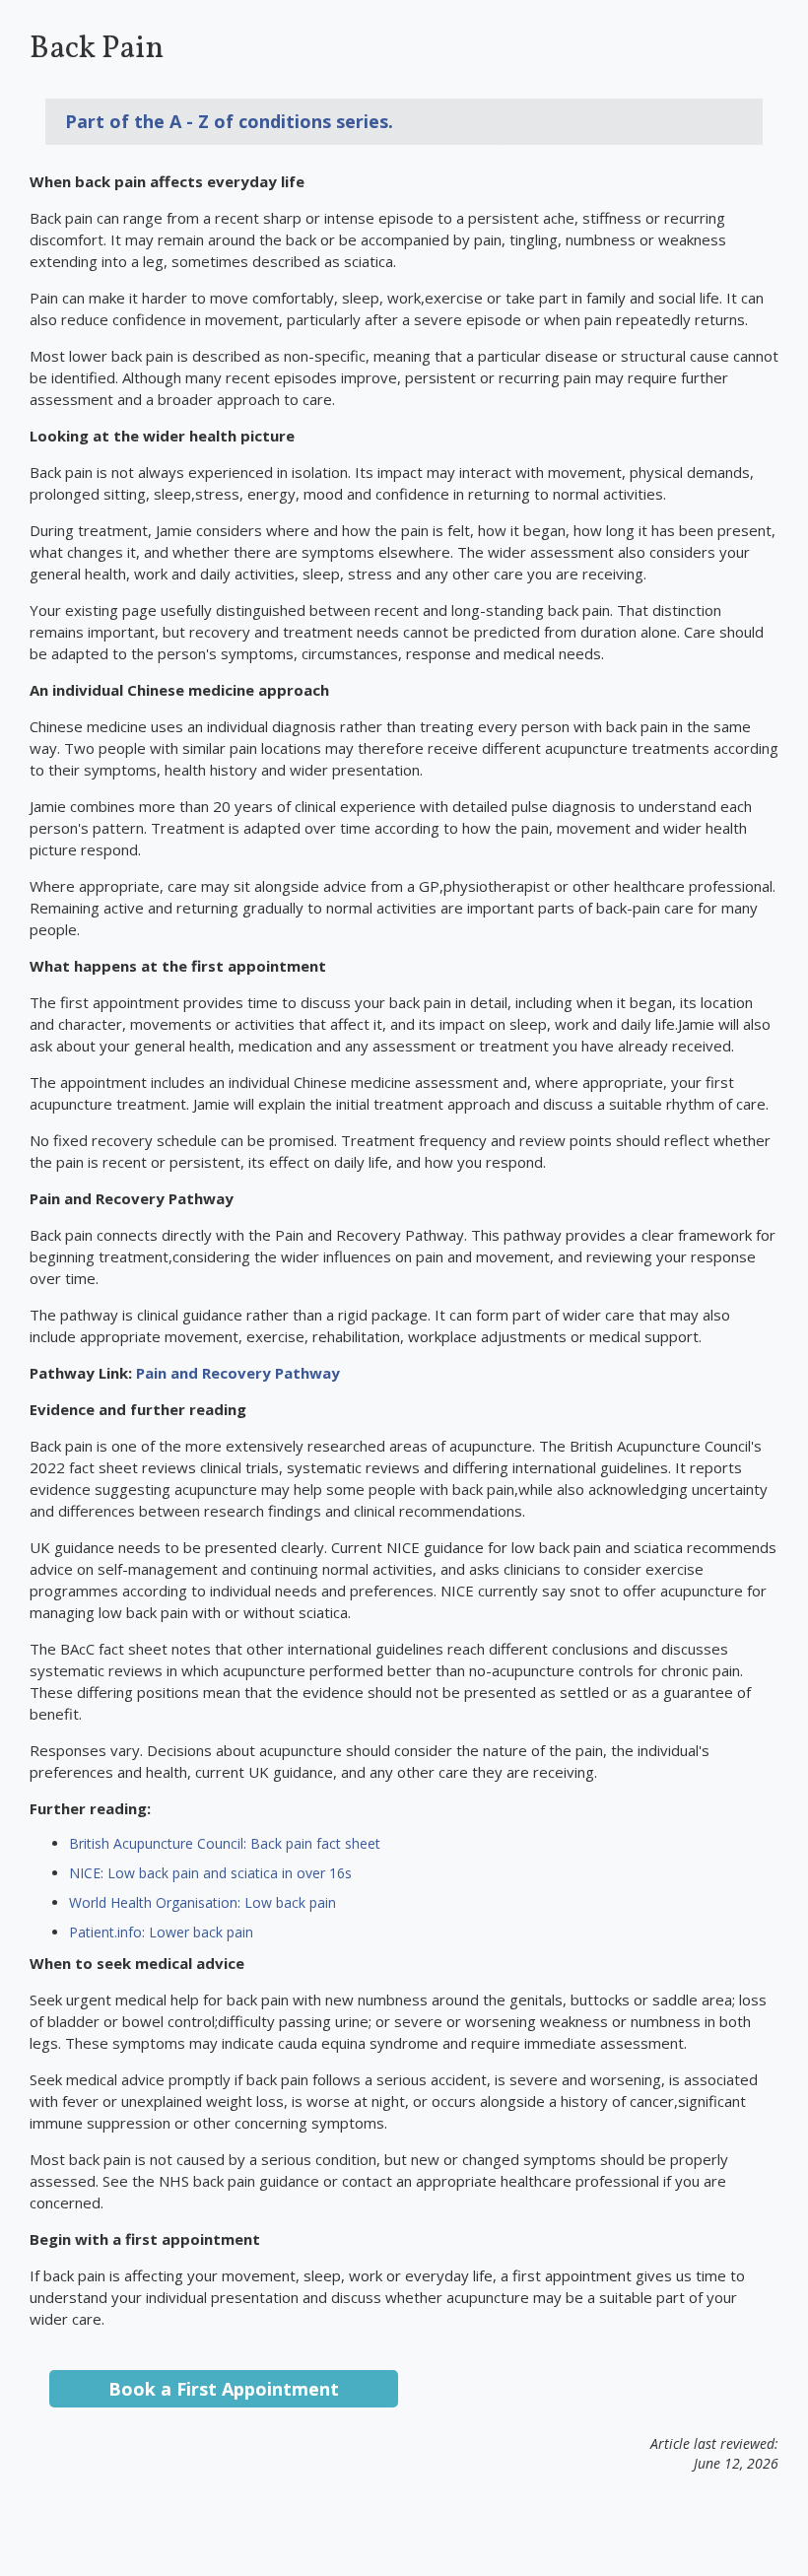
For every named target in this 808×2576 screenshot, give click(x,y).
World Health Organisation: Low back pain (202, 1902)
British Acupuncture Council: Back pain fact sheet (225, 1843)
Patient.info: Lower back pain (161, 1932)
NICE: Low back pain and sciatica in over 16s (210, 1873)
